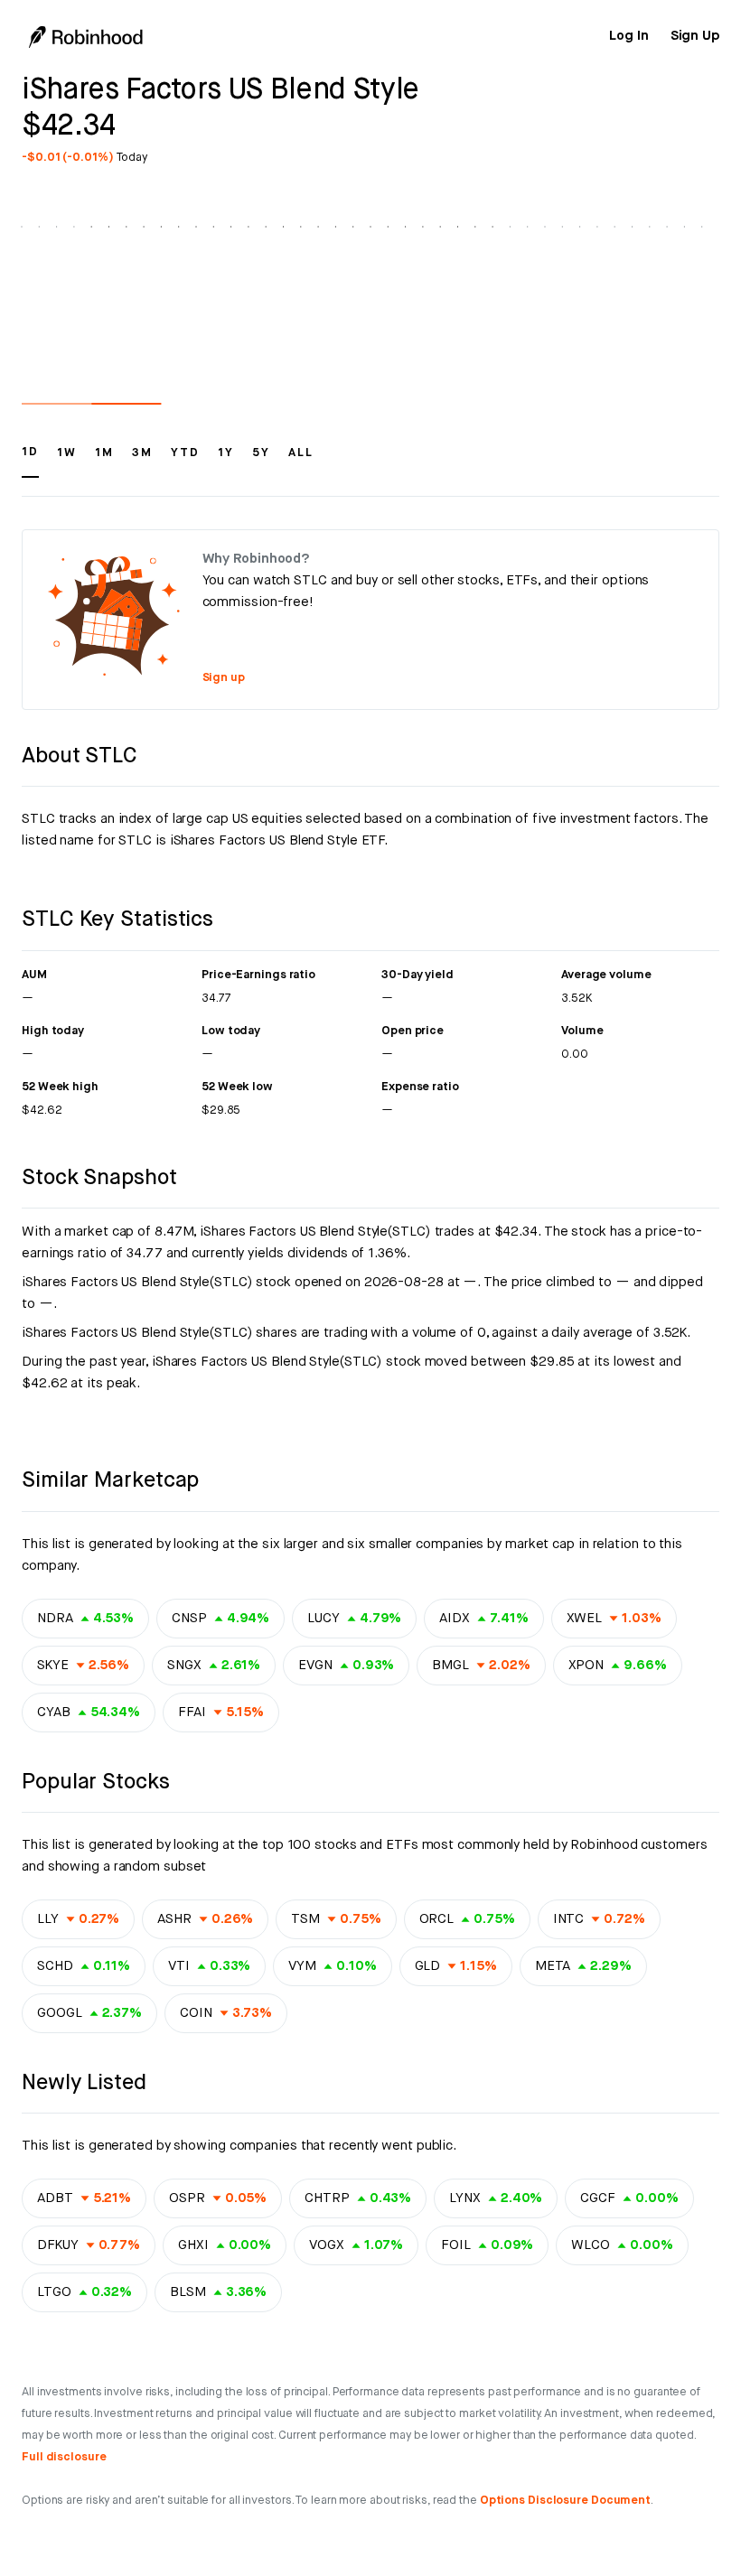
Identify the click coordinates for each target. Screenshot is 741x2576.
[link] (628, 36)
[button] (30, 461)
